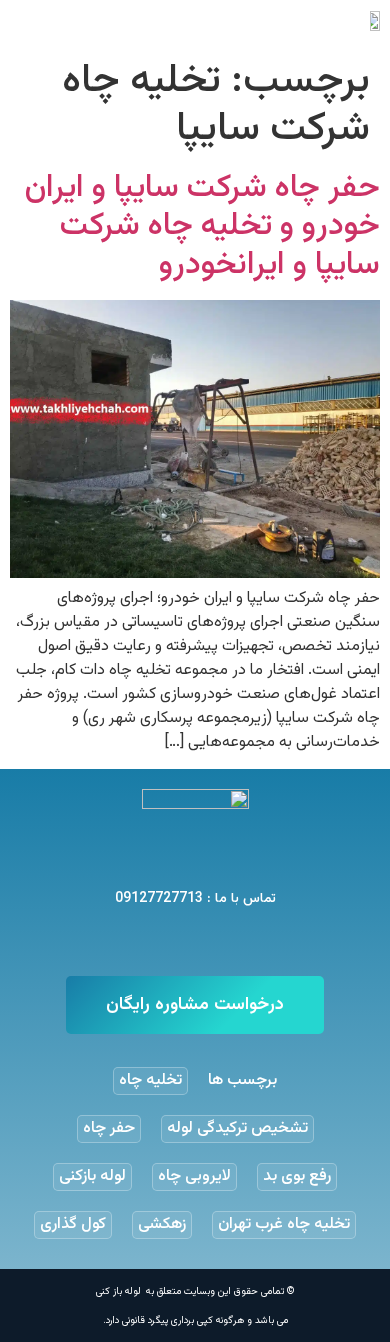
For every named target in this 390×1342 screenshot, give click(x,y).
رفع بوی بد (297, 1176)
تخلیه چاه (150, 1080)
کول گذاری (73, 1224)
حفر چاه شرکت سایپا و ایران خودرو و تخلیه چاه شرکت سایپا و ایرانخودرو (202, 226)
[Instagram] (170, 941)
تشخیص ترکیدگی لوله (237, 1128)
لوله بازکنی (92, 1176)
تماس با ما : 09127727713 (195, 899)
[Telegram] (220, 941)
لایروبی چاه (194, 1176)
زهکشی (162, 1224)
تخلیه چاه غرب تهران (284, 1224)
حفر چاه (109, 1128)
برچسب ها (242, 1080)
